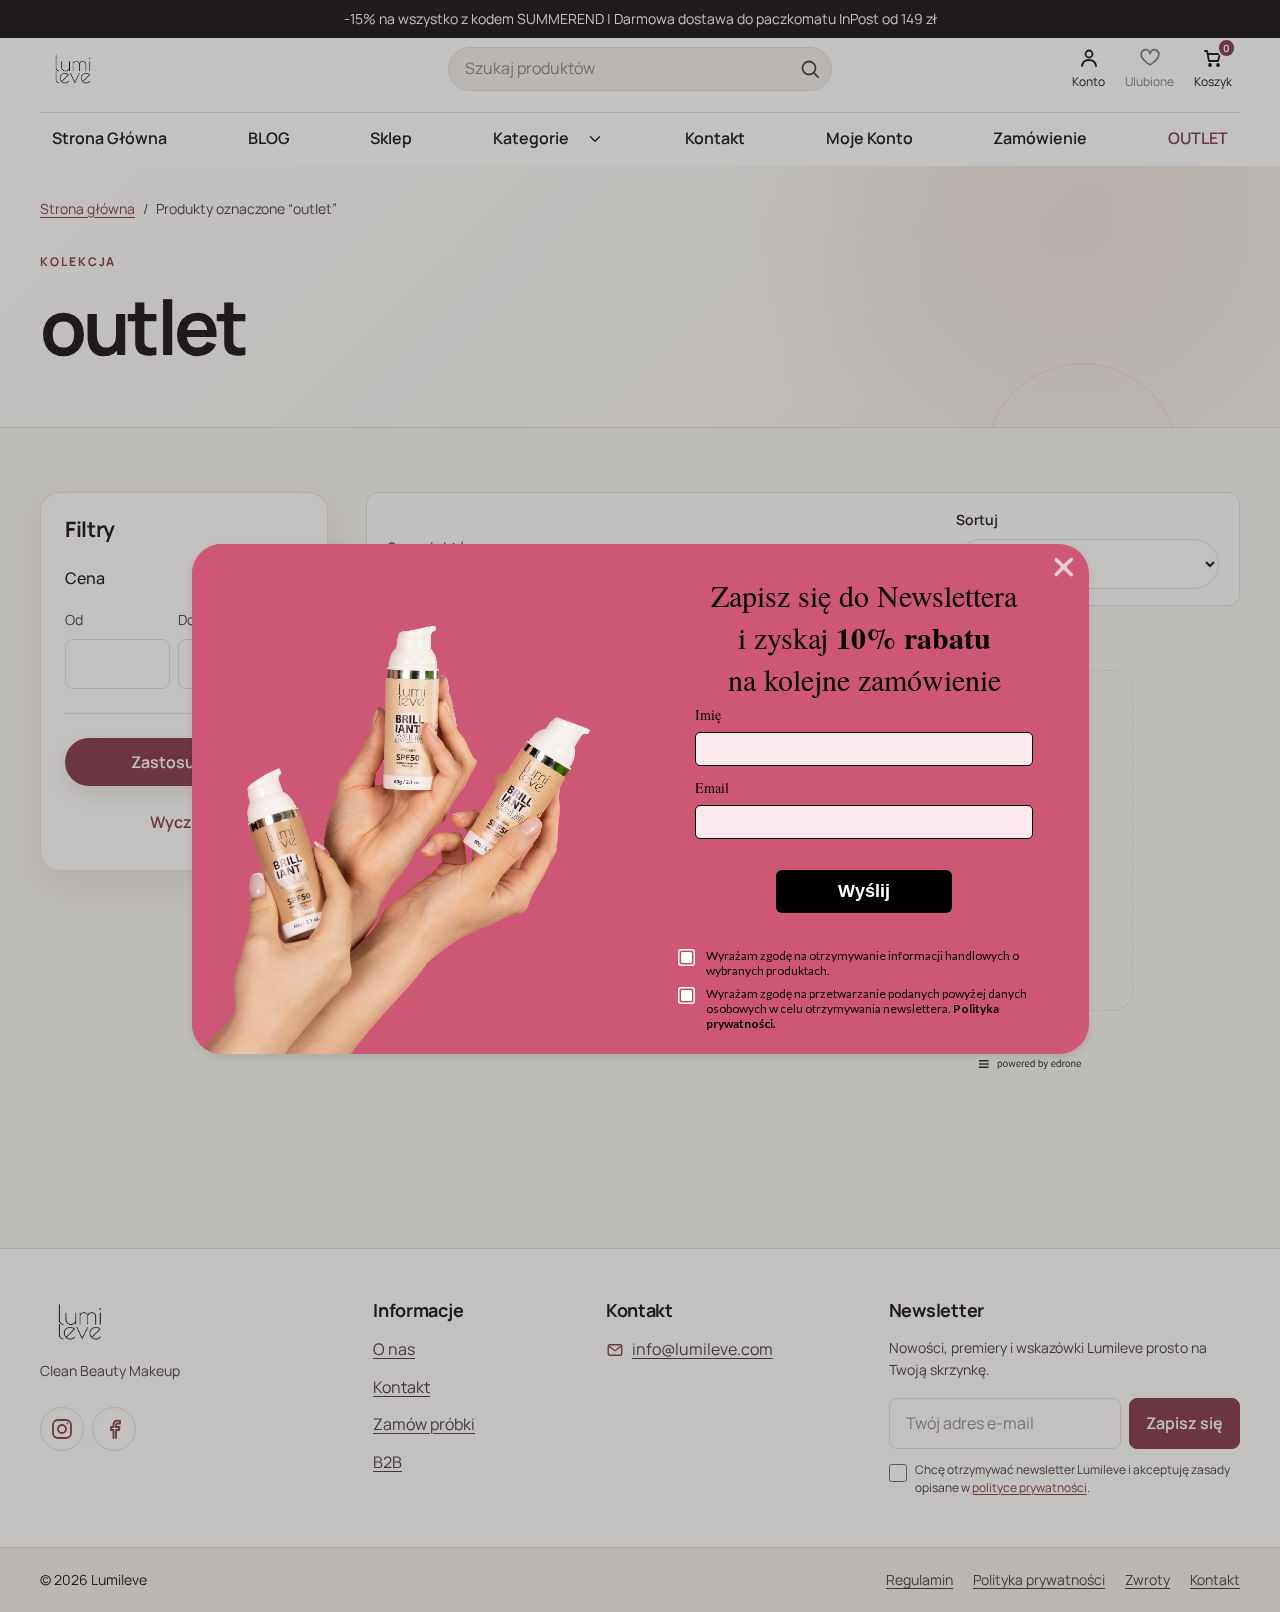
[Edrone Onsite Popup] (640, 806)
